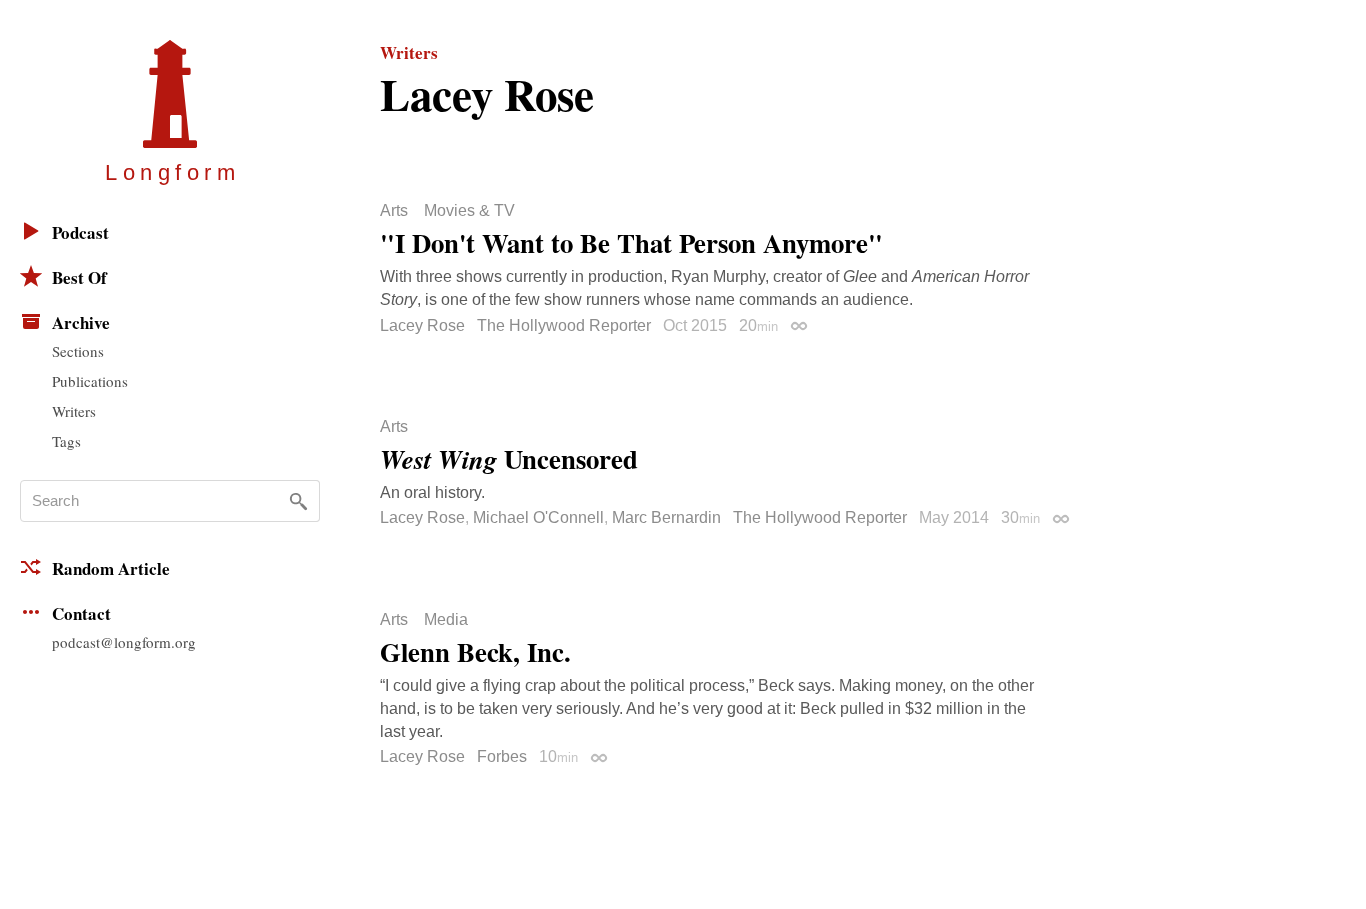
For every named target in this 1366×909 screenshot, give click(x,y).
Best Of (79, 277)
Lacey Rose (422, 325)
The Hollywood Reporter (564, 325)
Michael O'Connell (538, 517)
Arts (394, 211)
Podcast (80, 232)
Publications (90, 381)
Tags (66, 441)
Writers (74, 411)
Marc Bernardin (666, 517)
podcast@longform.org (124, 642)
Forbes (502, 756)
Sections (78, 351)
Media (446, 620)
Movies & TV (469, 211)
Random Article (111, 568)
